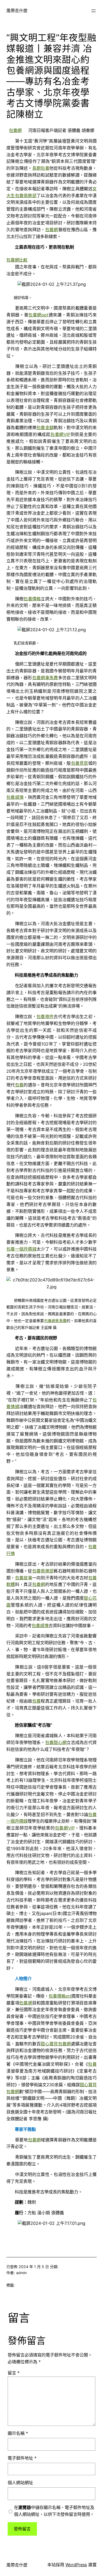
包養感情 (15, 797)
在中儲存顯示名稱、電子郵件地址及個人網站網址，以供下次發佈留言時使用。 (54, 2511)
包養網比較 (17, 260)
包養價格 (32, 599)
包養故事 (24, 1578)
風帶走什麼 (17, 11)
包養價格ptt (60, 1996)
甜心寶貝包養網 (56, 2044)
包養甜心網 (56, 1742)
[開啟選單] (93, 11)
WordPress (76, 2565)
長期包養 (41, 168)
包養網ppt (38, 315)
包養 (19, 1085)
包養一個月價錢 (21, 1249)
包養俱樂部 (43, 1571)
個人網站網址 (20, 2483)
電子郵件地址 (22, 2458)
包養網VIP (60, 434)
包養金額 (45, 427)
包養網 (15, 130)
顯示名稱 (18, 2433)
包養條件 (45, 1016)
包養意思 (80, 763)
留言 (14, 2373)
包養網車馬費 (45, 678)
